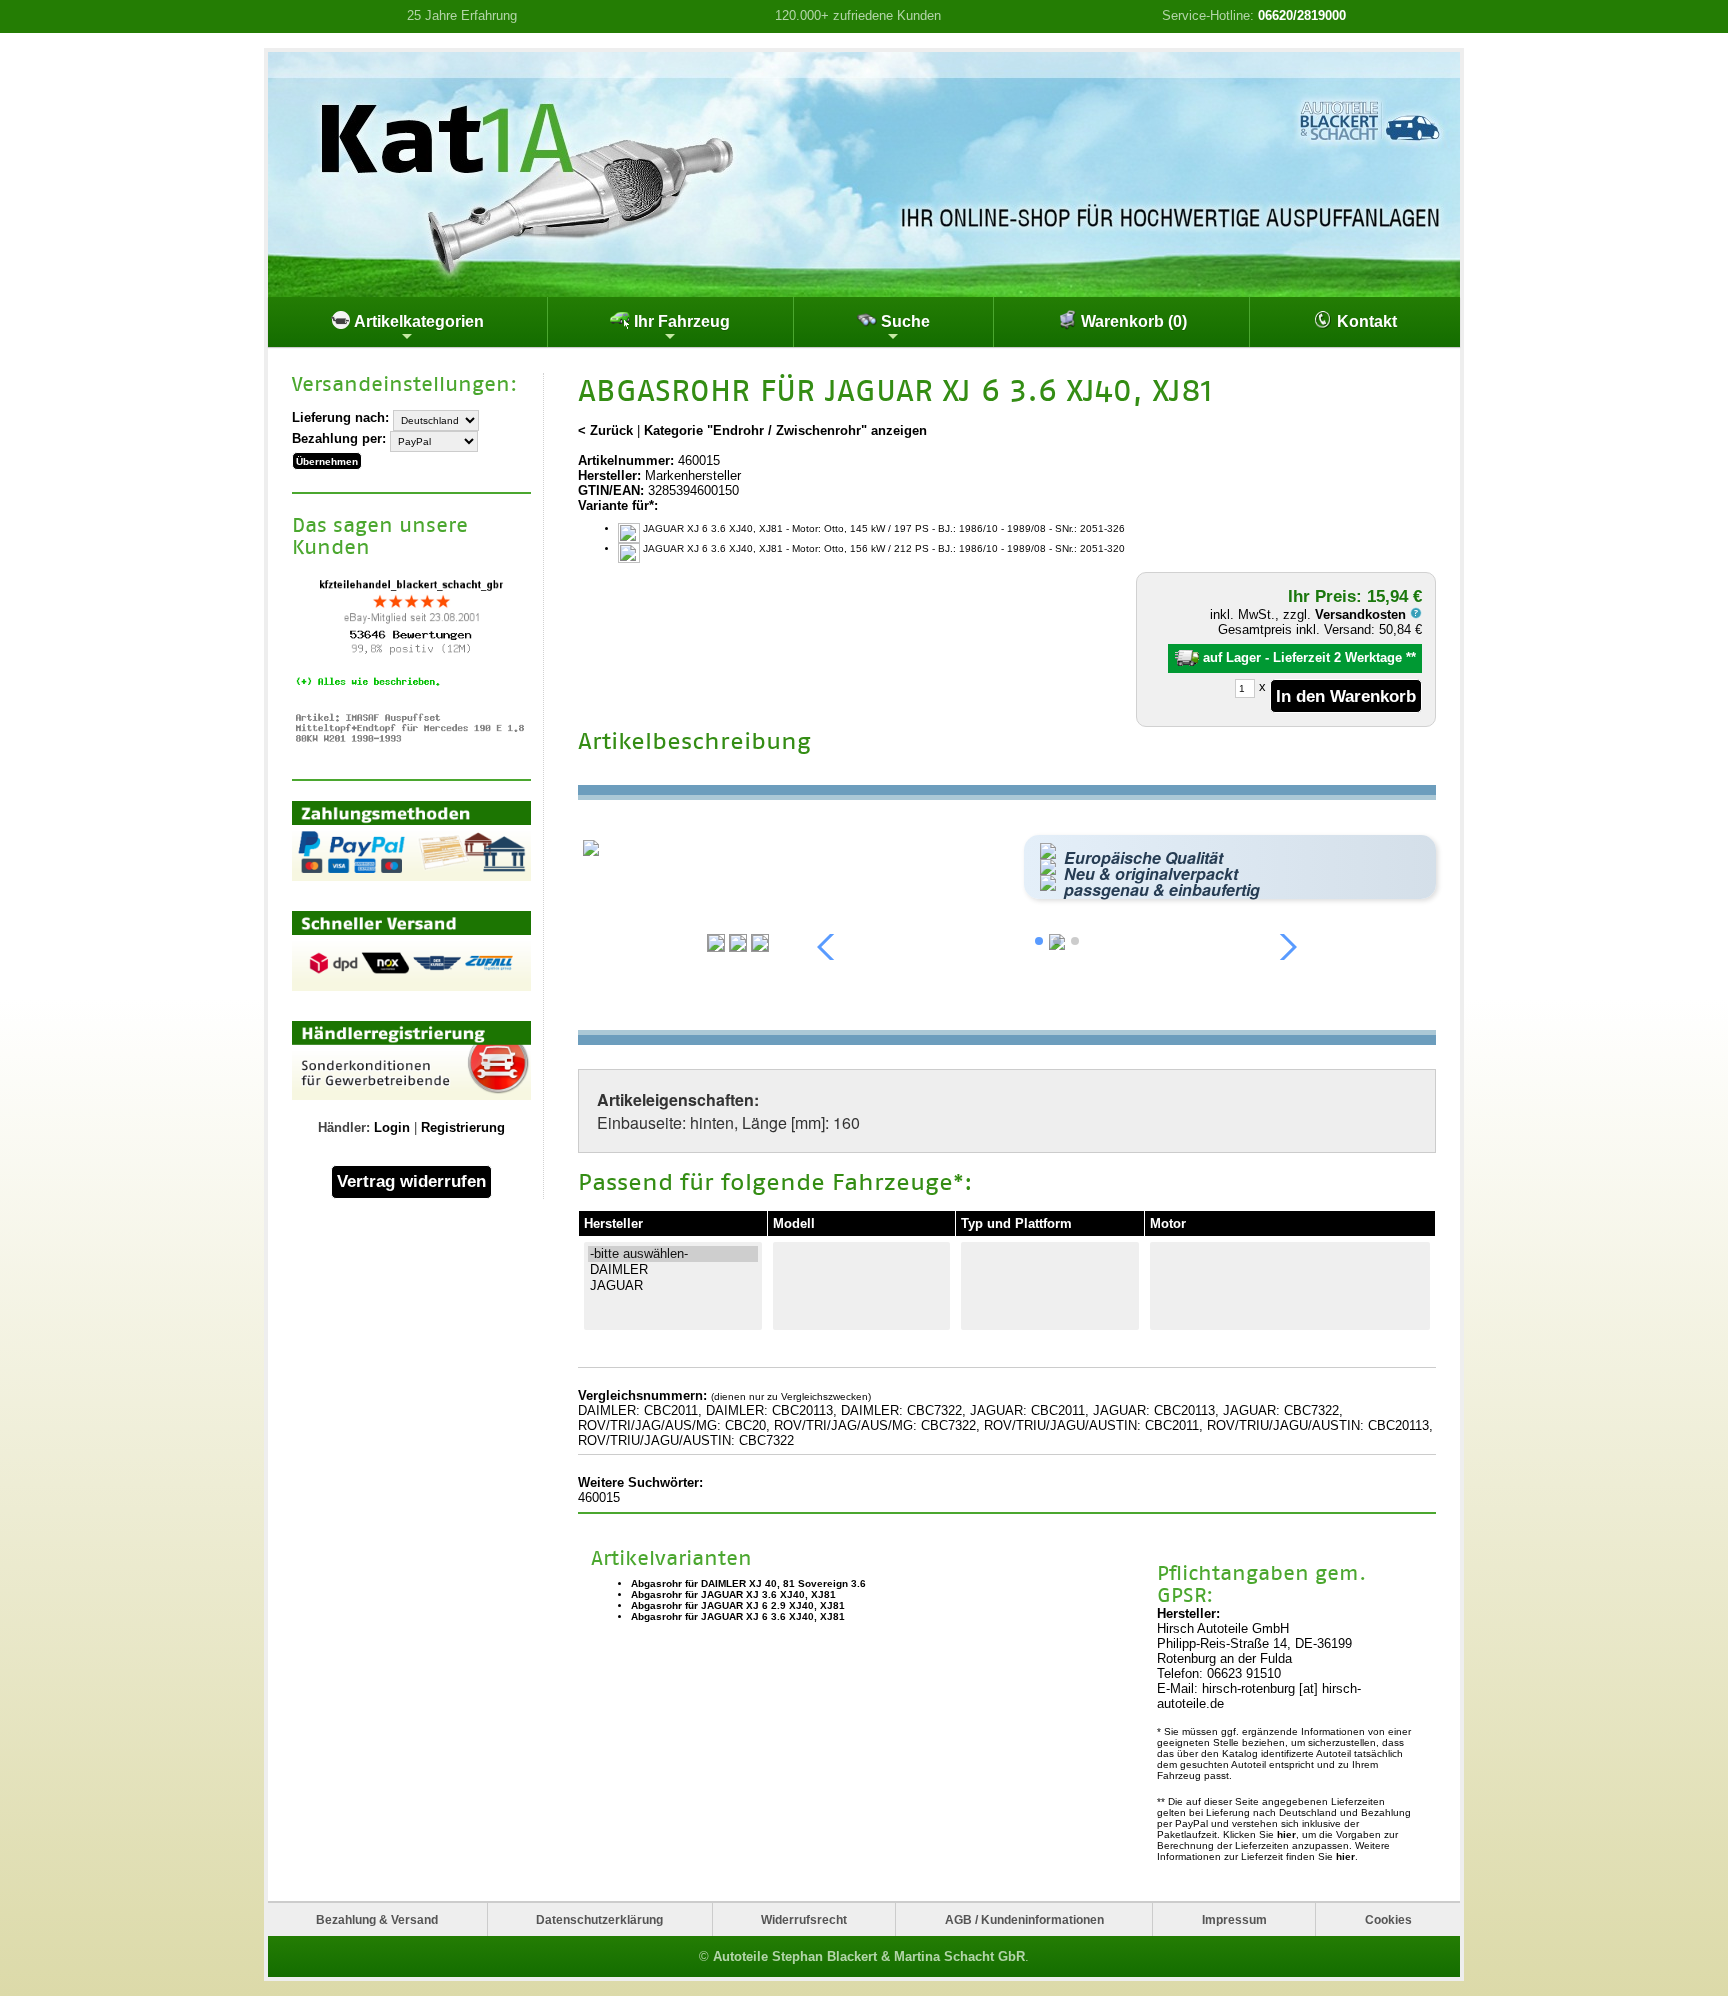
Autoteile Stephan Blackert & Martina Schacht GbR (869, 1956)
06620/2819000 (1302, 15)
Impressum (1234, 1919)
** (1411, 657)
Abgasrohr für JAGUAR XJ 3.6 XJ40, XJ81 (733, 1594)
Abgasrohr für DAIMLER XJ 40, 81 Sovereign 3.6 (748, 1583)
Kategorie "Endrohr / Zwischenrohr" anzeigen (785, 430)
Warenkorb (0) (1132, 321)
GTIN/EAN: (611, 490)
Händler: (344, 1127)
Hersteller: (609, 475)
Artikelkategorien (417, 321)
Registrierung (463, 1127)
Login (392, 1127)
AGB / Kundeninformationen (1024, 1919)
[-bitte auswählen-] (673, 1254)
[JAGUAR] (673, 1286)
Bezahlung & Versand (377, 1919)
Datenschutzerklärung (599, 1919)
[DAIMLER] (673, 1270)
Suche (903, 321)
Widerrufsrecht (804, 1919)
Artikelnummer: (626, 460)
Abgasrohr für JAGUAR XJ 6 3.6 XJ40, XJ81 (738, 1616)
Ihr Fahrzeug (680, 321)
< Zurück (605, 430)
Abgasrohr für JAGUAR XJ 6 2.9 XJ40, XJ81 (738, 1605)
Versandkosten (1362, 614)
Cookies (1388, 1919)
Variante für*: (618, 505)
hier (1286, 1834)
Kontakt (1365, 321)
